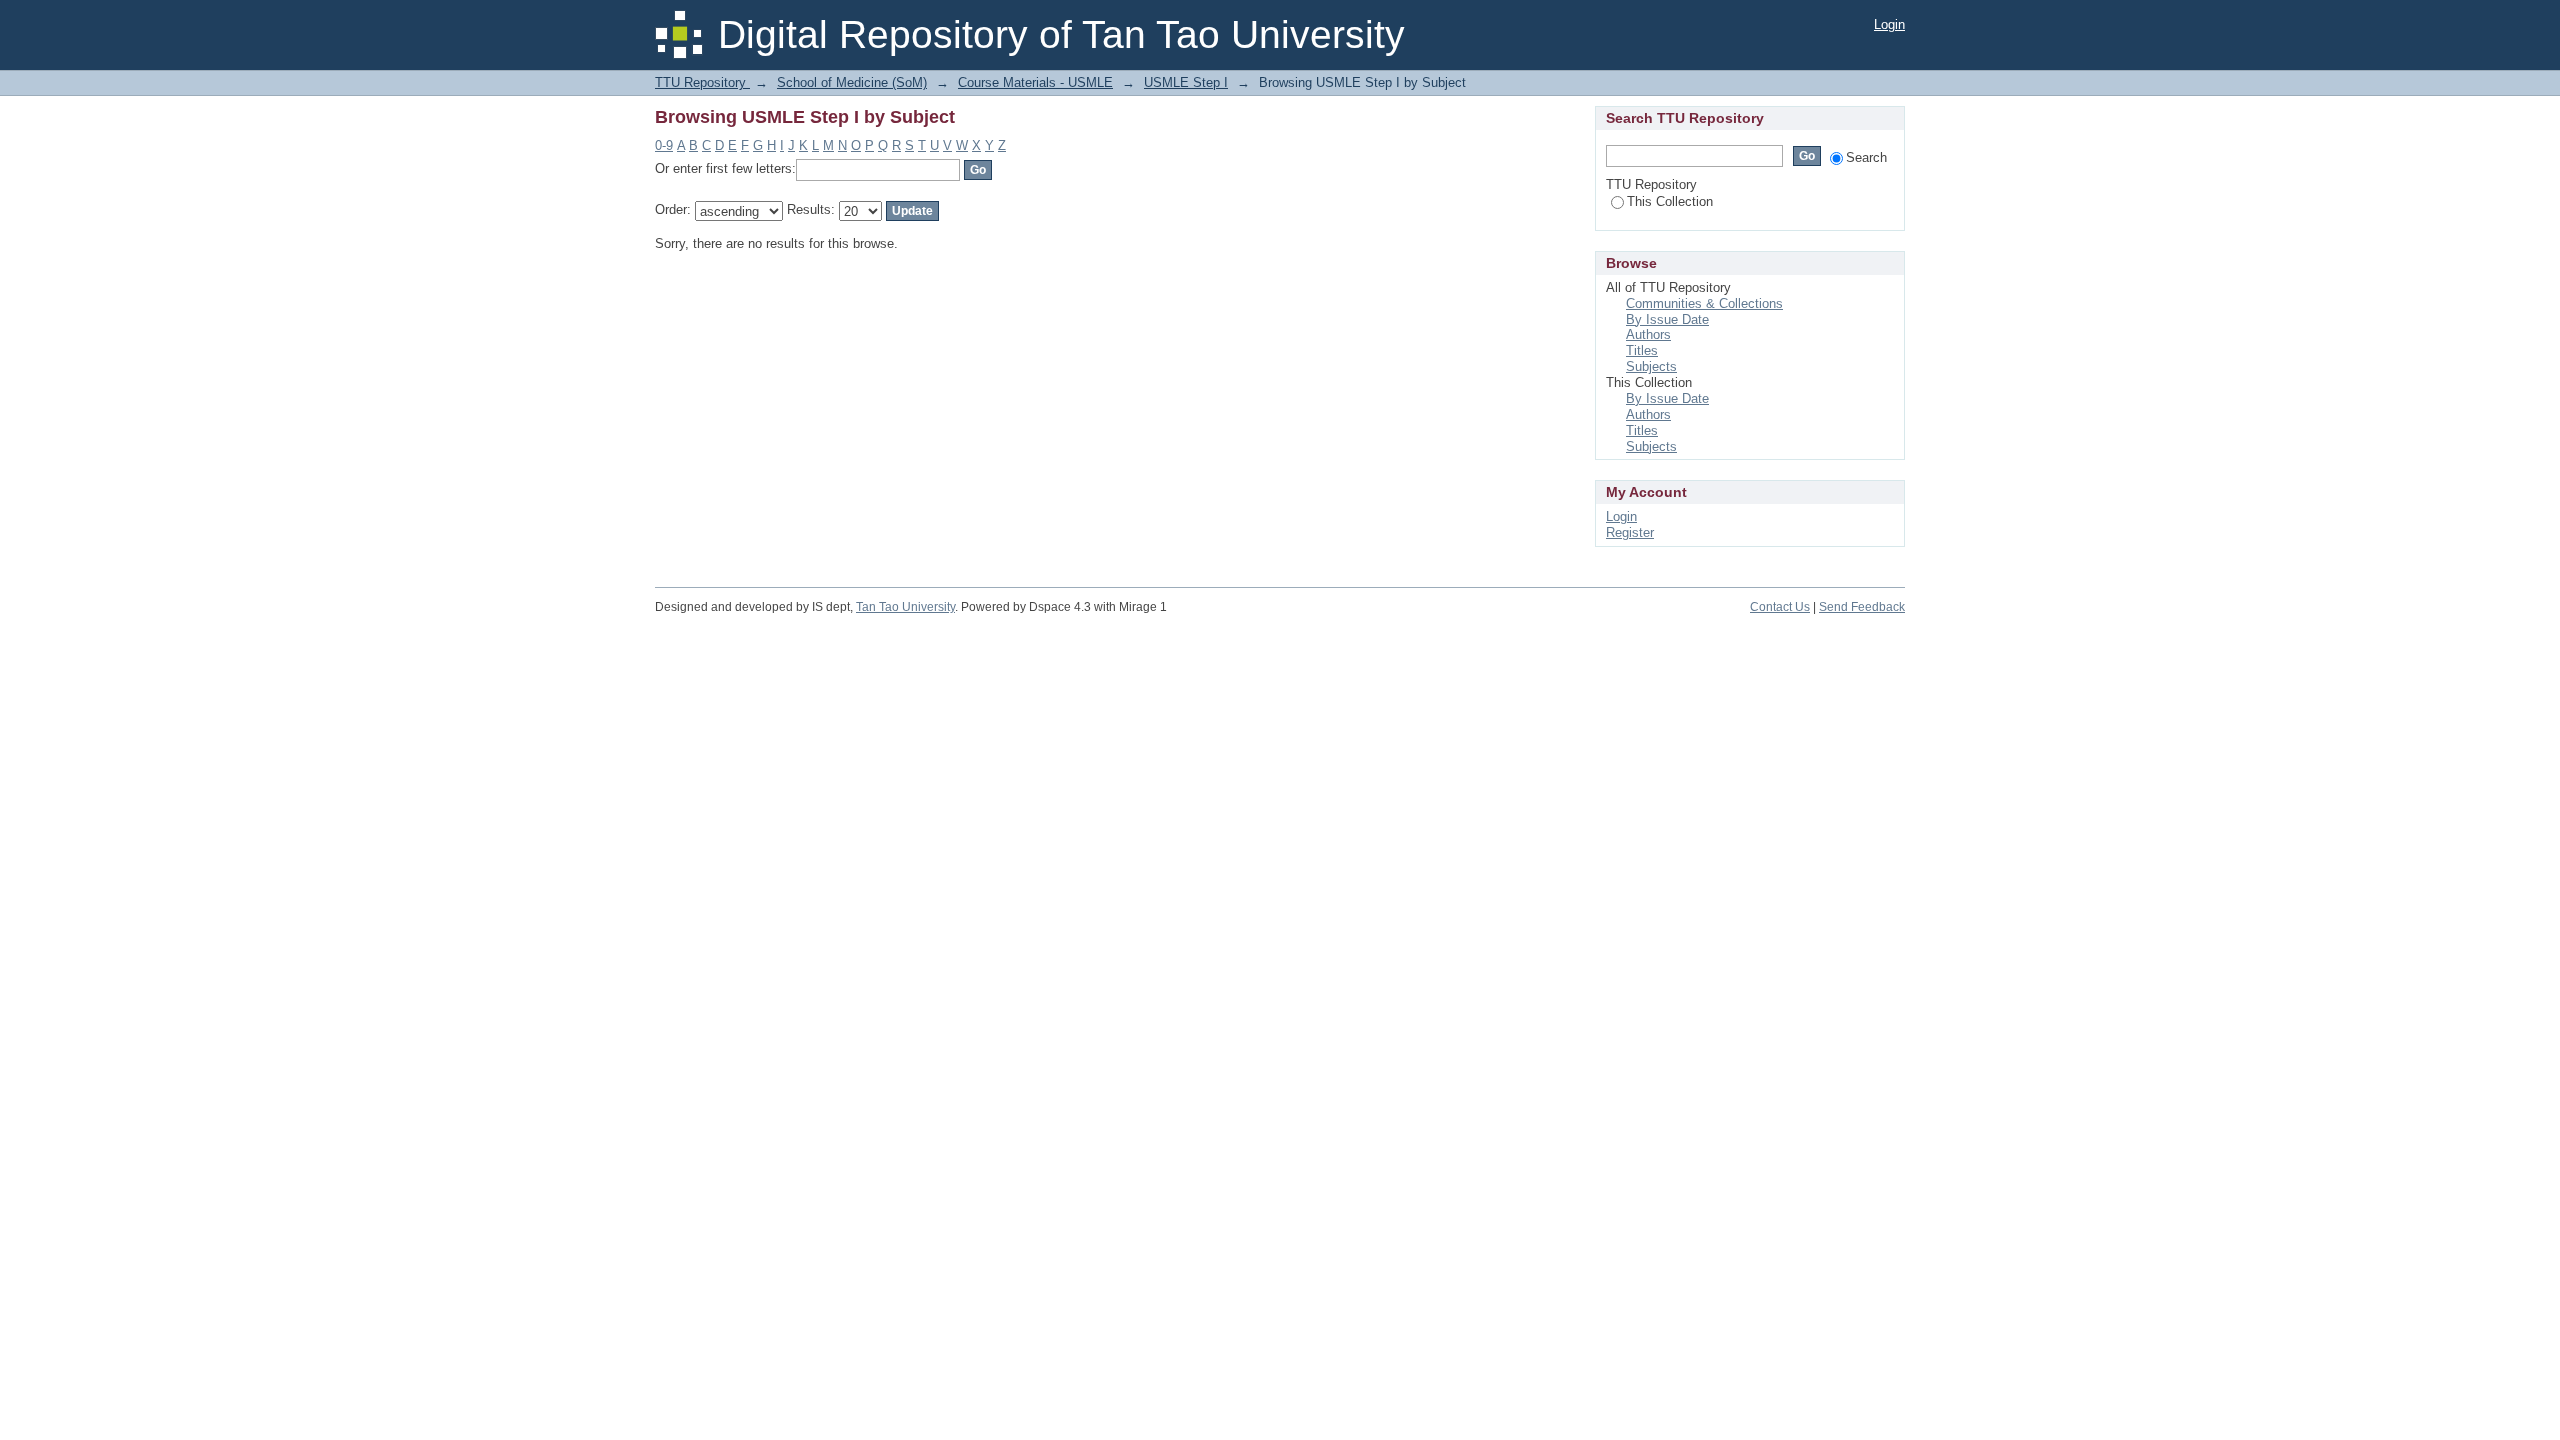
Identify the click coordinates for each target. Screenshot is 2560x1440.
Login (1889, 24)
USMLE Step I (1186, 82)
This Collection (1670, 201)
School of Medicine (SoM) (852, 82)
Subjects (1651, 366)
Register (1630, 532)
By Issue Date (1667, 319)
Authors (1648, 334)
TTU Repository (702, 82)
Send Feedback (1862, 607)
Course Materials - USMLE (1035, 82)
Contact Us (1780, 607)
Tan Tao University (905, 607)
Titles (1642, 350)
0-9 (664, 145)
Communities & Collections (1704, 303)
